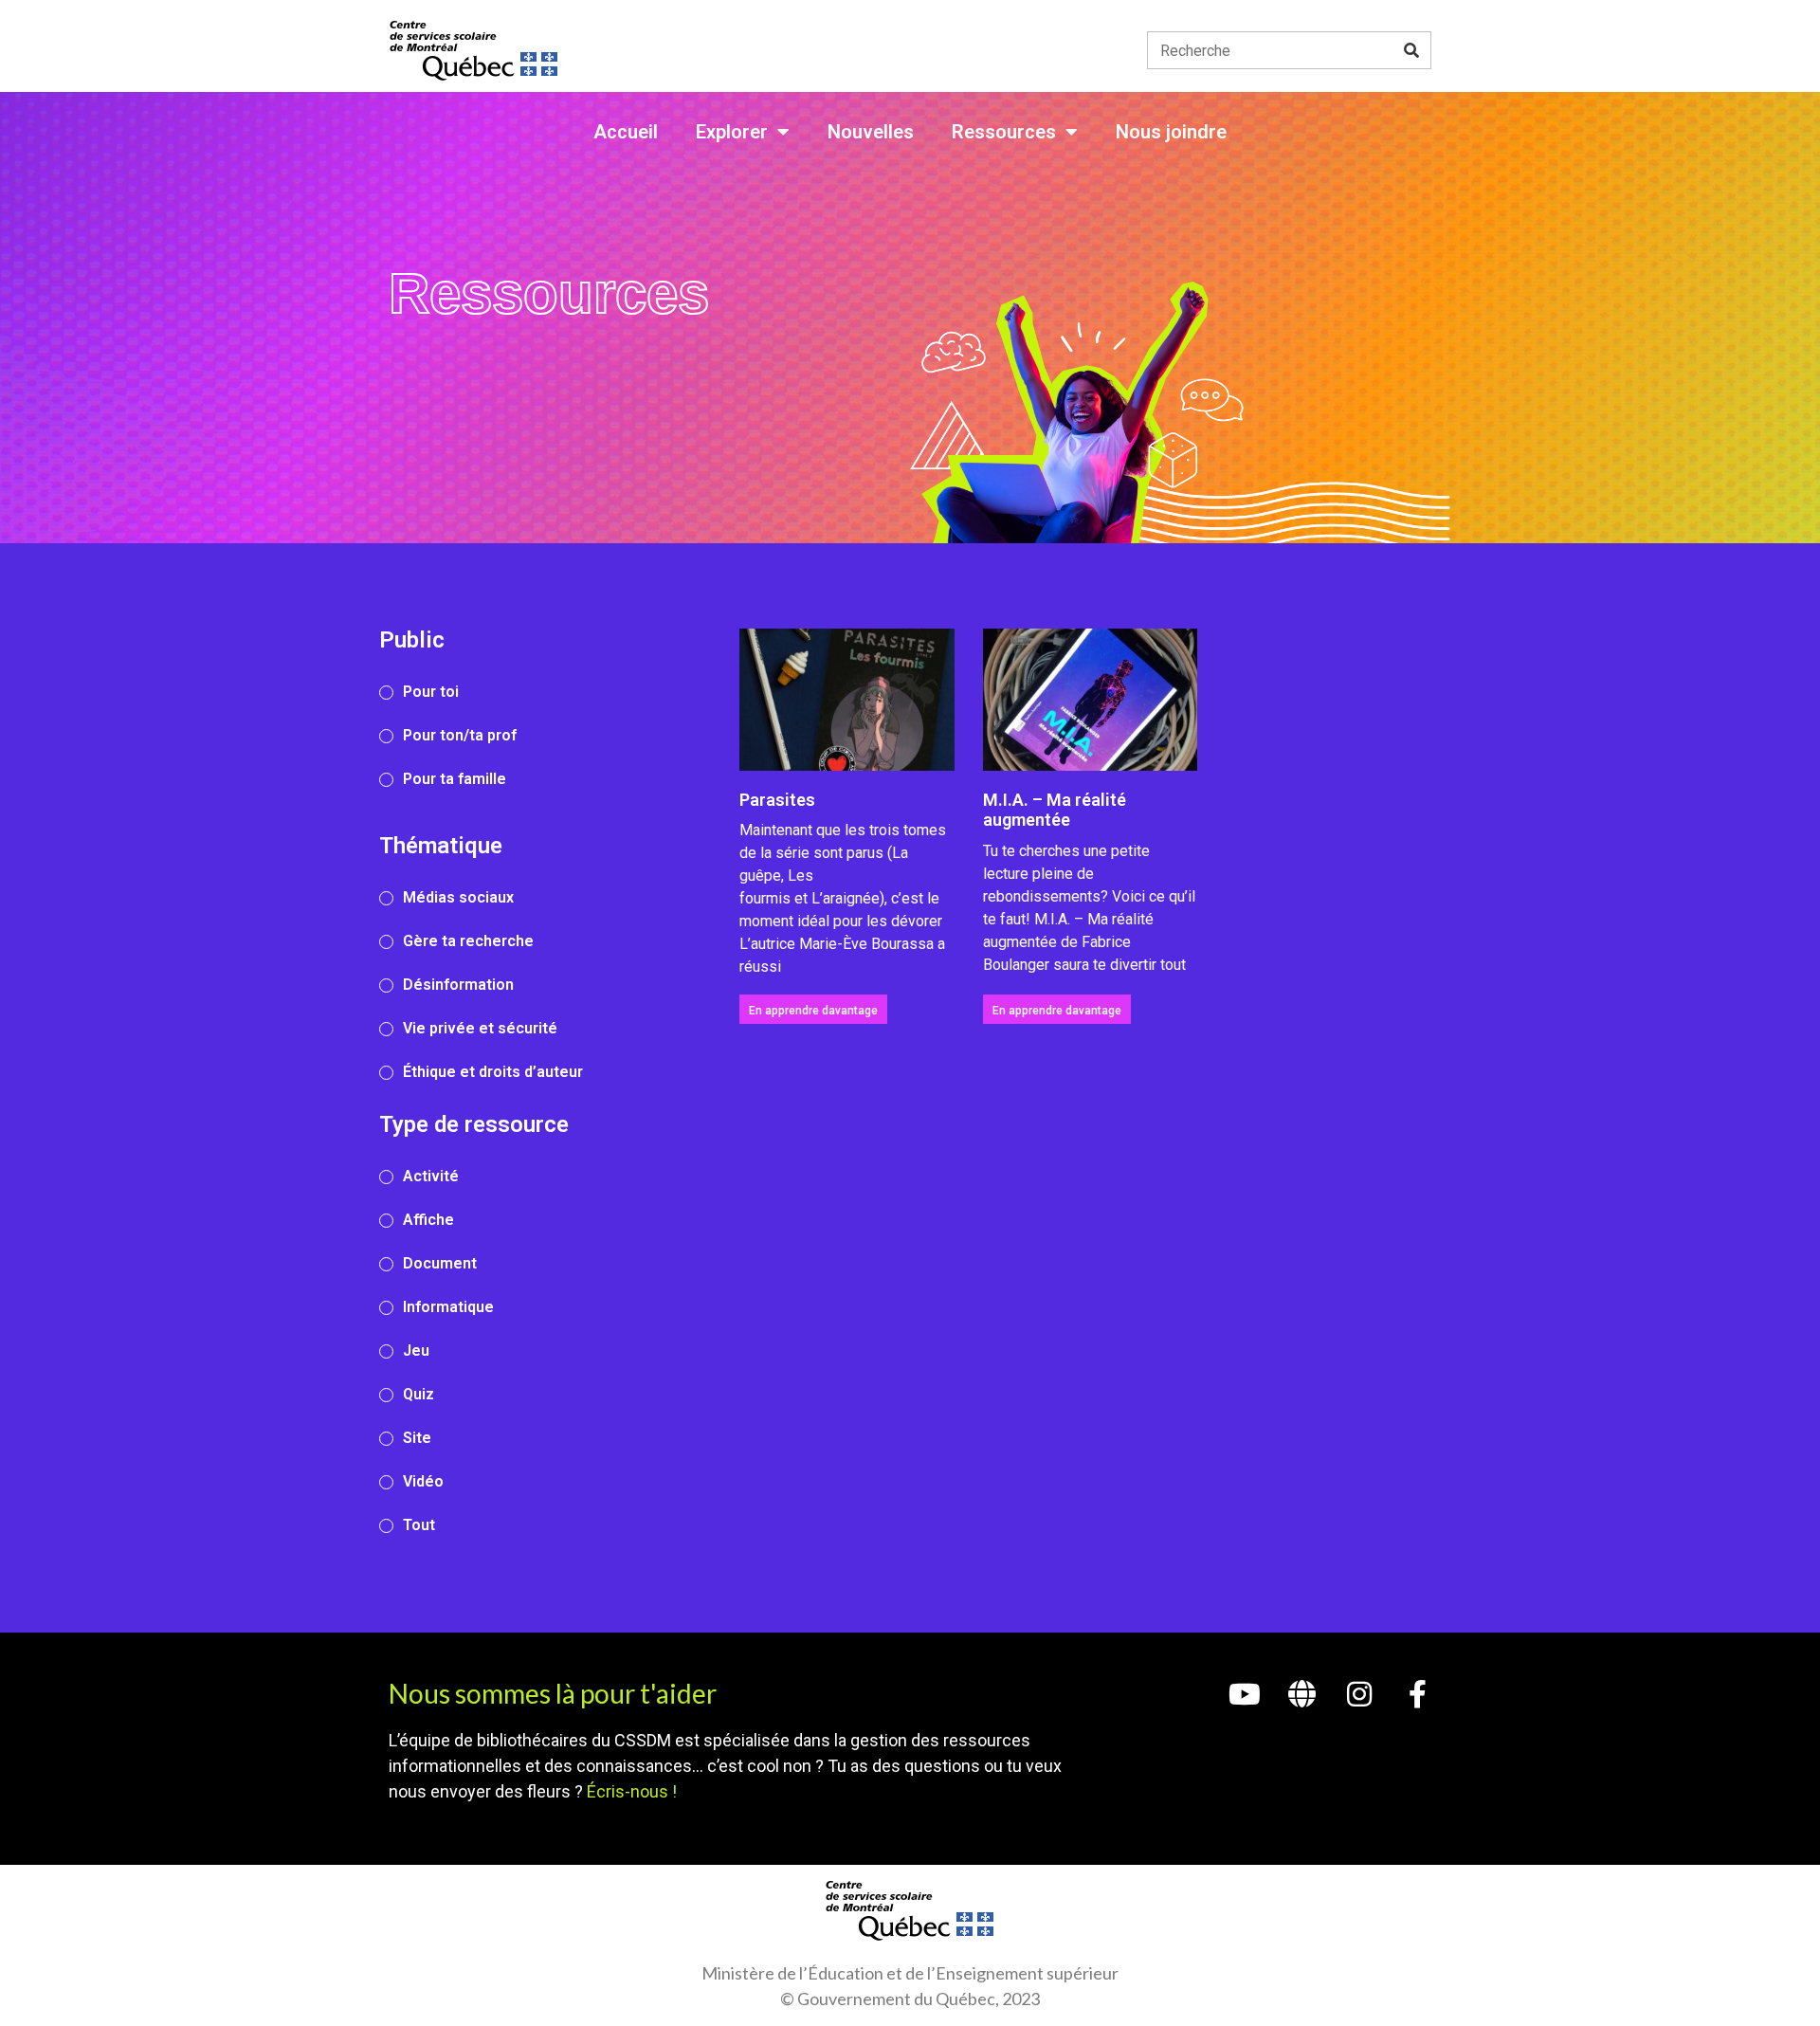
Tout (419, 1525)
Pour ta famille (455, 779)
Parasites (777, 800)
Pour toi (431, 692)
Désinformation (458, 985)
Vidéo (423, 1481)
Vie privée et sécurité (480, 1028)
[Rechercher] (1411, 50)
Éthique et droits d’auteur (493, 1072)
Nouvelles (871, 132)
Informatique (448, 1307)
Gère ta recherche (468, 941)
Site (417, 1438)
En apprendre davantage (813, 1011)
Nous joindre (1171, 132)
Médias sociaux (458, 897)
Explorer (732, 132)
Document (440, 1263)
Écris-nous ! (632, 1791)
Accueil (626, 132)
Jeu (416, 1351)
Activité (431, 1176)
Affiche (428, 1220)
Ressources (1004, 132)
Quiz (419, 1394)
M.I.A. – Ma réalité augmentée (1055, 810)
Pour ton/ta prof (460, 735)
